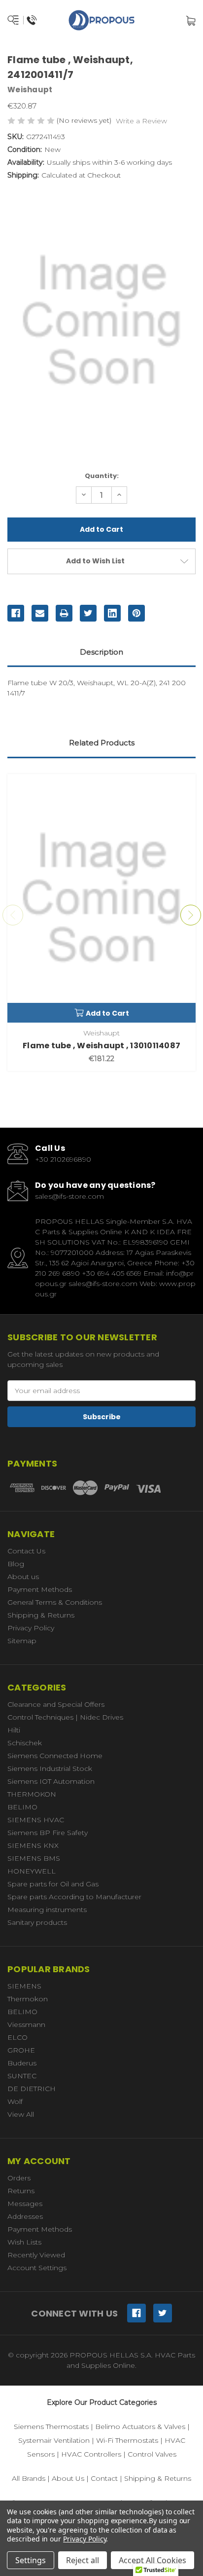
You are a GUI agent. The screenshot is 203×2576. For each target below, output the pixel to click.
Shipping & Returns (41, 1615)
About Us (68, 2478)
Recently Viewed (36, 2255)
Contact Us (26, 1551)
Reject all (83, 2560)
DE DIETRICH (32, 2089)
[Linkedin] (112, 613)
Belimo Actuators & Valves (140, 2427)
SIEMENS (24, 1986)
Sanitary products (37, 1922)
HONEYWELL (32, 1871)
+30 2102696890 (63, 1159)
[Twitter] (88, 613)
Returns (21, 2191)
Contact (104, 2478)
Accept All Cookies (152, 2560)
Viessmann (26, 2024)
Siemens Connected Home (55, 1756)
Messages (25, 2204)
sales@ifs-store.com (69, 1196)
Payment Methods (40, 1589)
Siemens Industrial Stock (50, 1768)
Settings (31, 2560)
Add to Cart (107, 1013)
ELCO (17, 2037)
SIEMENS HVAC (36, 1820)
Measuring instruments (47, 1910)
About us (23, 1577)
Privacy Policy (31, 1628)
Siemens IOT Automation (51, 1781)
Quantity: (102, 476)
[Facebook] (16, 613)
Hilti (14, 1730)
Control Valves (152, 2454)
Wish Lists (24, 2242)
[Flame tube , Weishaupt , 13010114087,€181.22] (101, 898)
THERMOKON (32, 1794)
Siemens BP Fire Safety (48, 1833)
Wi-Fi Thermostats (127, 2440)
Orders (19, 2178)
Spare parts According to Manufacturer (74, 1897)
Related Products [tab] (102, 743)
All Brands (29, 2478)
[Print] (64, 613)
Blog (16, 1564)
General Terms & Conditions (55, 1602)
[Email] (40, 613)
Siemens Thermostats (51, 2427)
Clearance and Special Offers (56, 1704)
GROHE (21, 2050)
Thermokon (28, 1999)
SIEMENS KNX (33, 1845)
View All (21, 2114)
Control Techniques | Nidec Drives (65, 1717)
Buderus (22, 2063)
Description (101, 652)
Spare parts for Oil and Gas (53, 1884)
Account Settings (37, 2268)
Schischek (25, 1743)
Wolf (15, 2101)
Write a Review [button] (141, 121)
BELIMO (22, 1807)
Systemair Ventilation (54, 2440)
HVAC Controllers (91, 2454)
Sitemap (22, 1641)
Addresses (25, 2216)
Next (191, 915)
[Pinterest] (136, 613)
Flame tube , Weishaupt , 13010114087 (101, 1046)
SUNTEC (22, 2076)
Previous (13, 915)
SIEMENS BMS (34, 1858)
